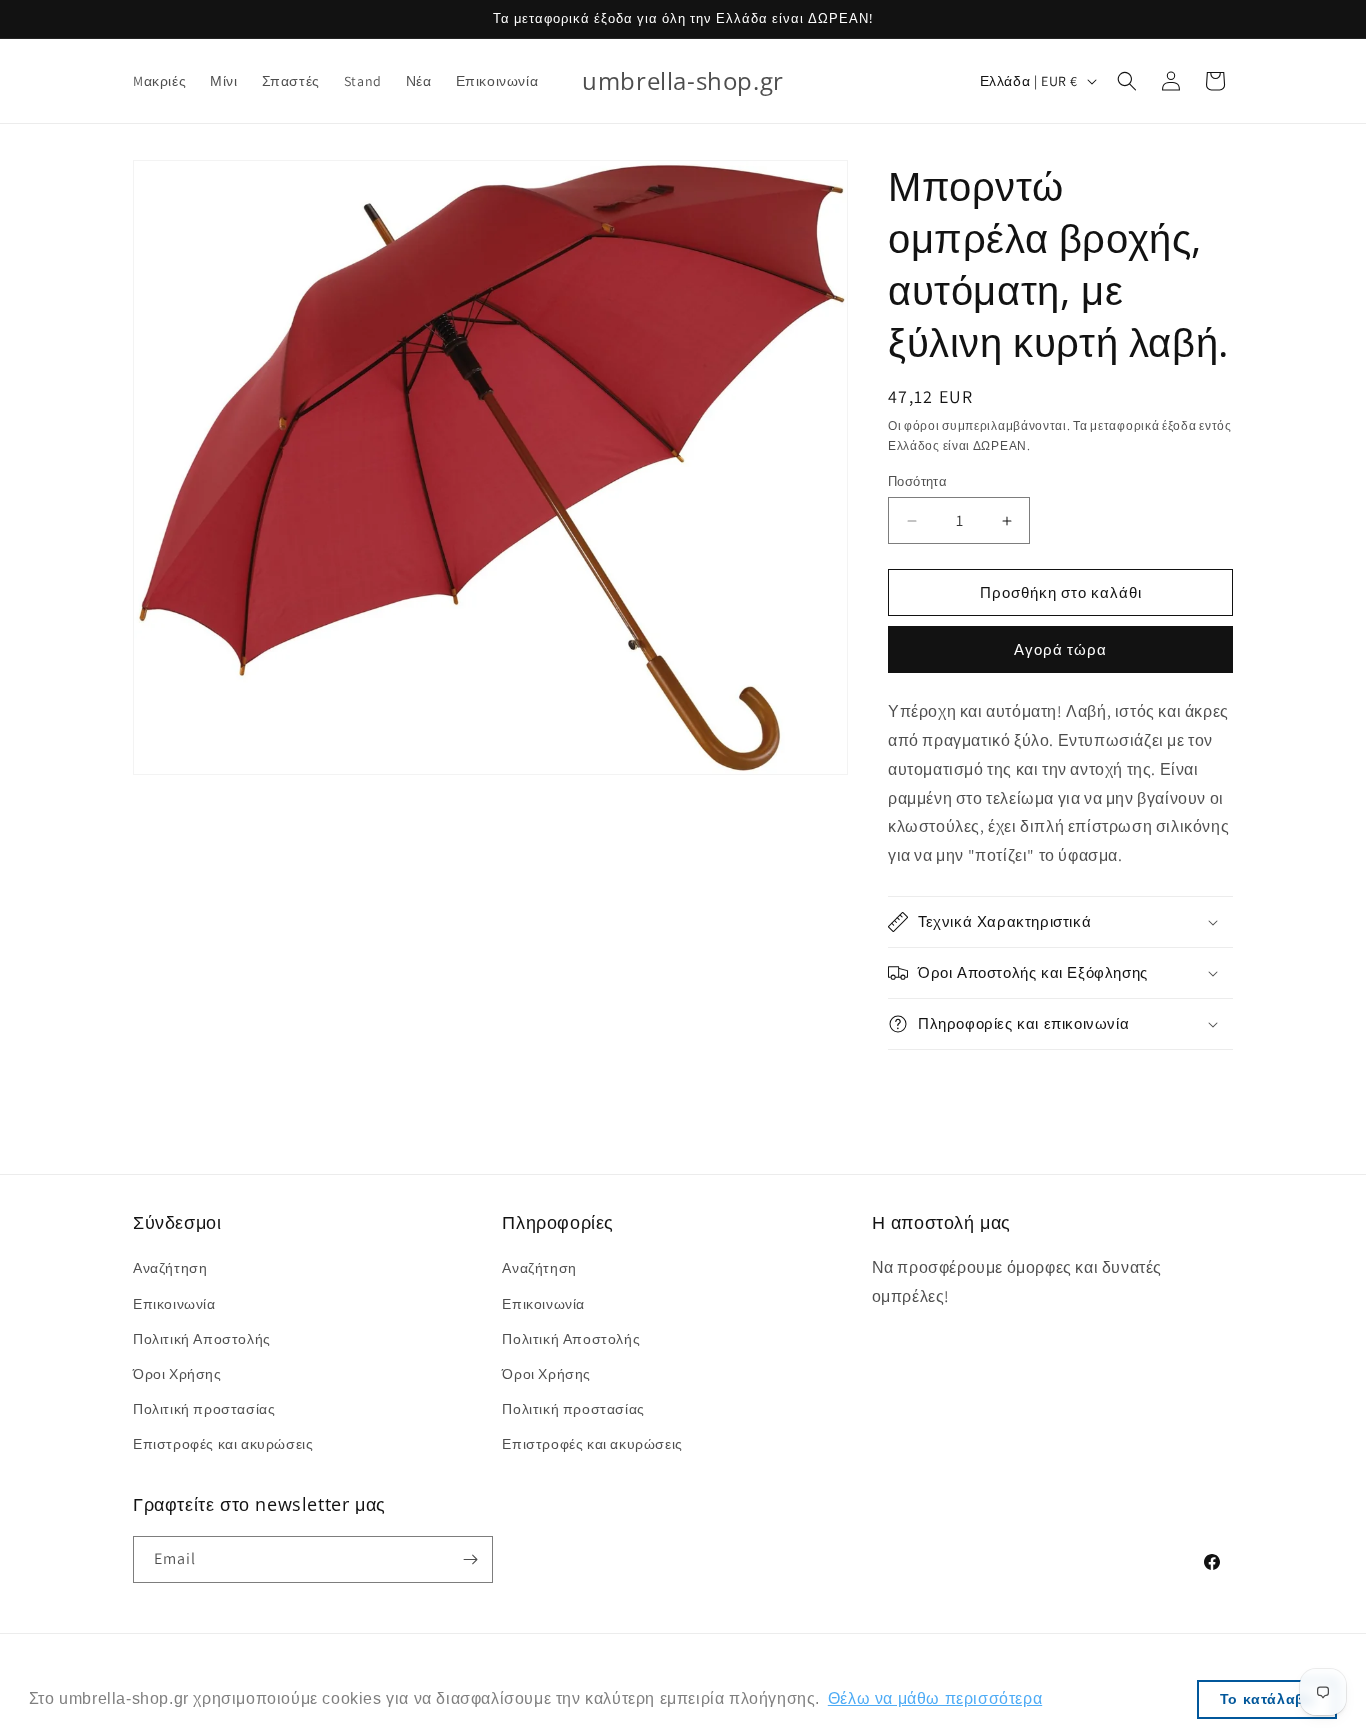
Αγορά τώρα (1060, 649)
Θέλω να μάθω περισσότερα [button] (935, 1698)
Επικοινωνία (174, 1304)
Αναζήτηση (170, 1268)
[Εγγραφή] (470, 1559)
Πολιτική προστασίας (204, 1409)
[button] (1127, 81)
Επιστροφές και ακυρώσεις (223, 1444)
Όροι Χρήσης (177, 1374)
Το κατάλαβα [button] (1267, 1699)
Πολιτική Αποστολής (202, 1339)
